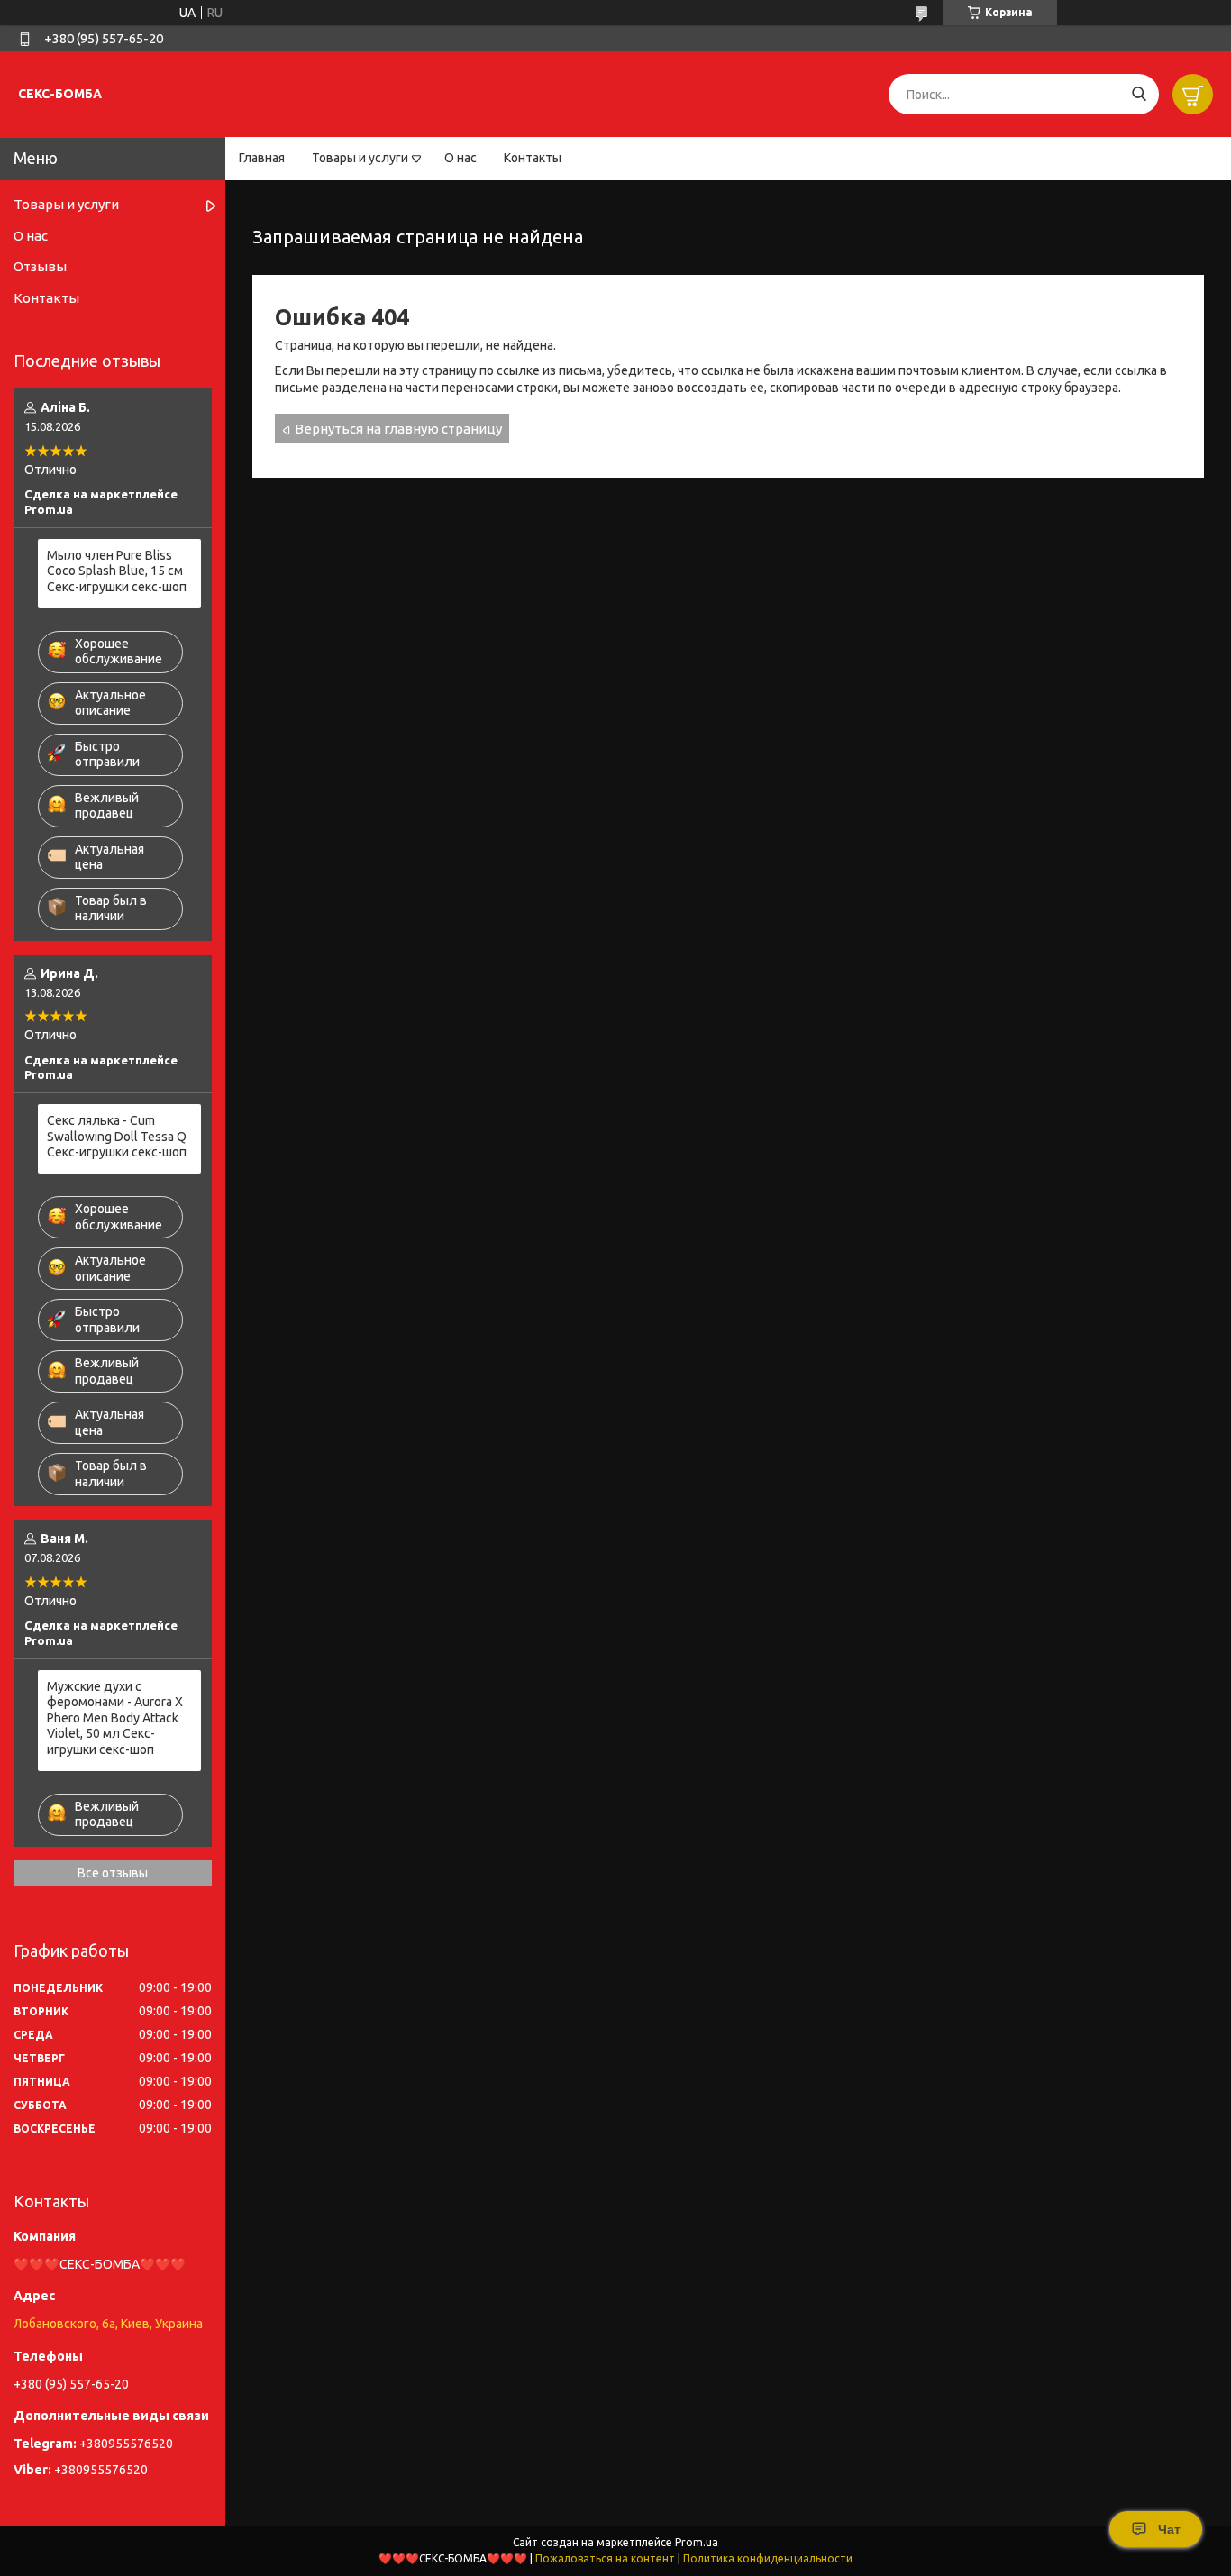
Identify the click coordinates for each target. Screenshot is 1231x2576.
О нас (460, 158)
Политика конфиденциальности (768, 2558)
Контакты (533, 158)
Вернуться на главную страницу (398, 429)
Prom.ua (697, 2542)
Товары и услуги (360, 158)
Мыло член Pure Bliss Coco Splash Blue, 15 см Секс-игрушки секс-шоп (117, 571)
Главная (262, 158)
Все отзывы (113, 1873)
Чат (1169, 2529)
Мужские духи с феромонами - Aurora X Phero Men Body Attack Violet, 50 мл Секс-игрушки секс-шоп (115, 1718)
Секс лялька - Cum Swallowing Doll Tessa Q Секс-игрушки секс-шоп (117, 1136)
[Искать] (1139, 94)
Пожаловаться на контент (605, 2558)
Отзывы (40, 266)
